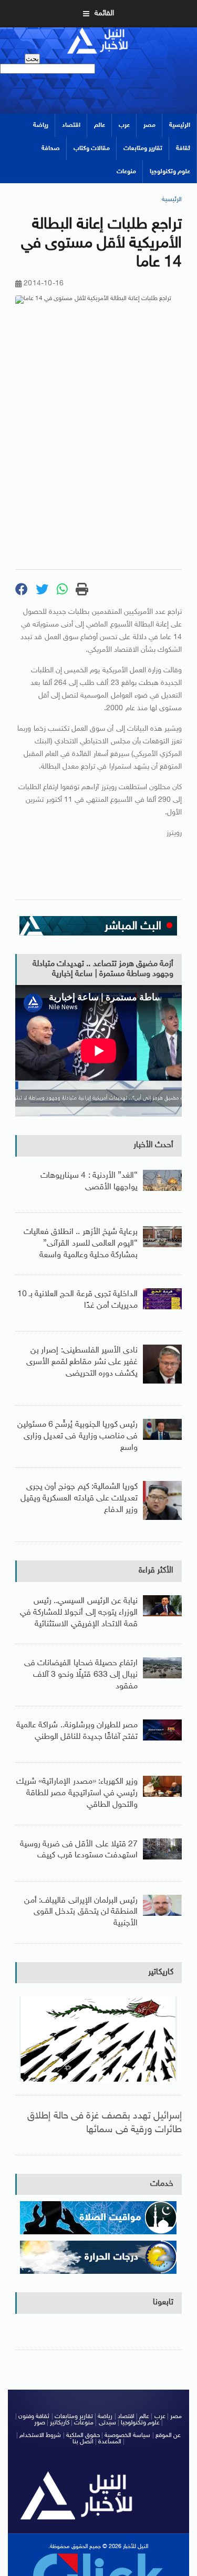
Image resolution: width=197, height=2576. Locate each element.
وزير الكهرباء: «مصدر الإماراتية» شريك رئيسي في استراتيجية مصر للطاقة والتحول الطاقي (77, 1793)
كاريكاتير (161, 1972)
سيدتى (107, 2423)
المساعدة (110, 2442)
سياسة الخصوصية (127, 2435)
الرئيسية (180, 125)
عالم (100, 125)
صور (40, 2423)
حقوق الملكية (83, 2435)
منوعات (126, 172)
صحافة (51, 148)
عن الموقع (168, 2435)
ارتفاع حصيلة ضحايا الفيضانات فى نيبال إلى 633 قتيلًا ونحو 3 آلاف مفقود (81, 1675)
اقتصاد (71, 125)
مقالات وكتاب (92, 148)
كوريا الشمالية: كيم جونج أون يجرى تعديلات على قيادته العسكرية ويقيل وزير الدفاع (79, 1498)
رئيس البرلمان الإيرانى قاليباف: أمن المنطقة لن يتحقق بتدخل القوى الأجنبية (81, 1912)
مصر (149, 125)
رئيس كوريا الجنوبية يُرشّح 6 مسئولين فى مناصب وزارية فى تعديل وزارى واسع (77, 1436)
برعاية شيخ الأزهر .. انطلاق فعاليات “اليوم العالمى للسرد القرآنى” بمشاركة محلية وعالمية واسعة (81, 1244)
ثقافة (183, 148)
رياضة (41, 125)
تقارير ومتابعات (143, 148)
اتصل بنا (83, 2442)
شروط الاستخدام (40, 2435)
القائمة (104, 13)
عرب (124, 125)
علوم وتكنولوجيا (170, 172)
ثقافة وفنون (34, 2416)
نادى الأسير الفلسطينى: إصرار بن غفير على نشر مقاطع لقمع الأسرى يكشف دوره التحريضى (82, 1362)
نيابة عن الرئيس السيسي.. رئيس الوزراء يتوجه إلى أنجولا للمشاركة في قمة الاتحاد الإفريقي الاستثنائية (79, 1613)
